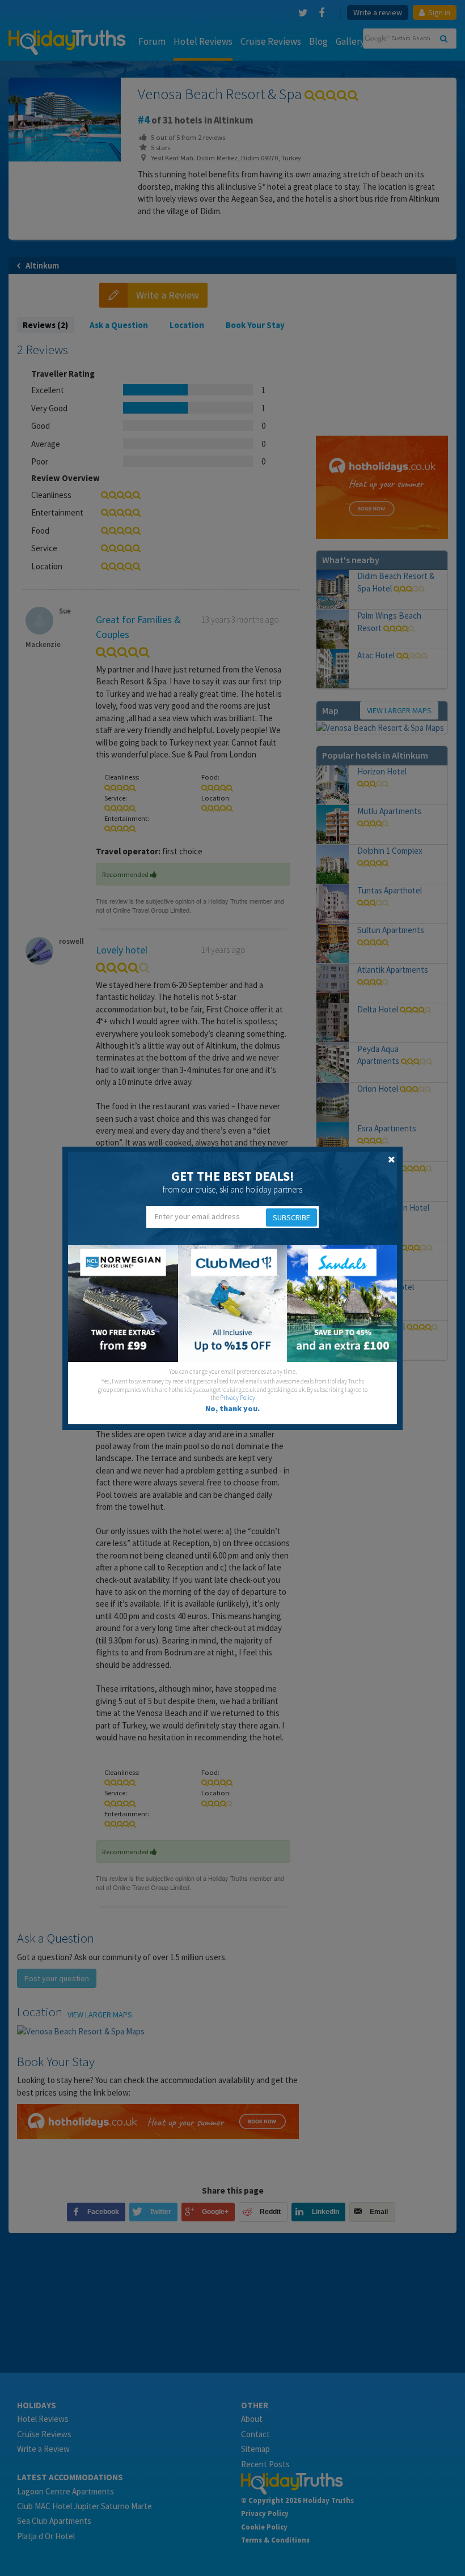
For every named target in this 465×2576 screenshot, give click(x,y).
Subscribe (291, 1217)
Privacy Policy (238, 1398)
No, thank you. (232, 1408)
